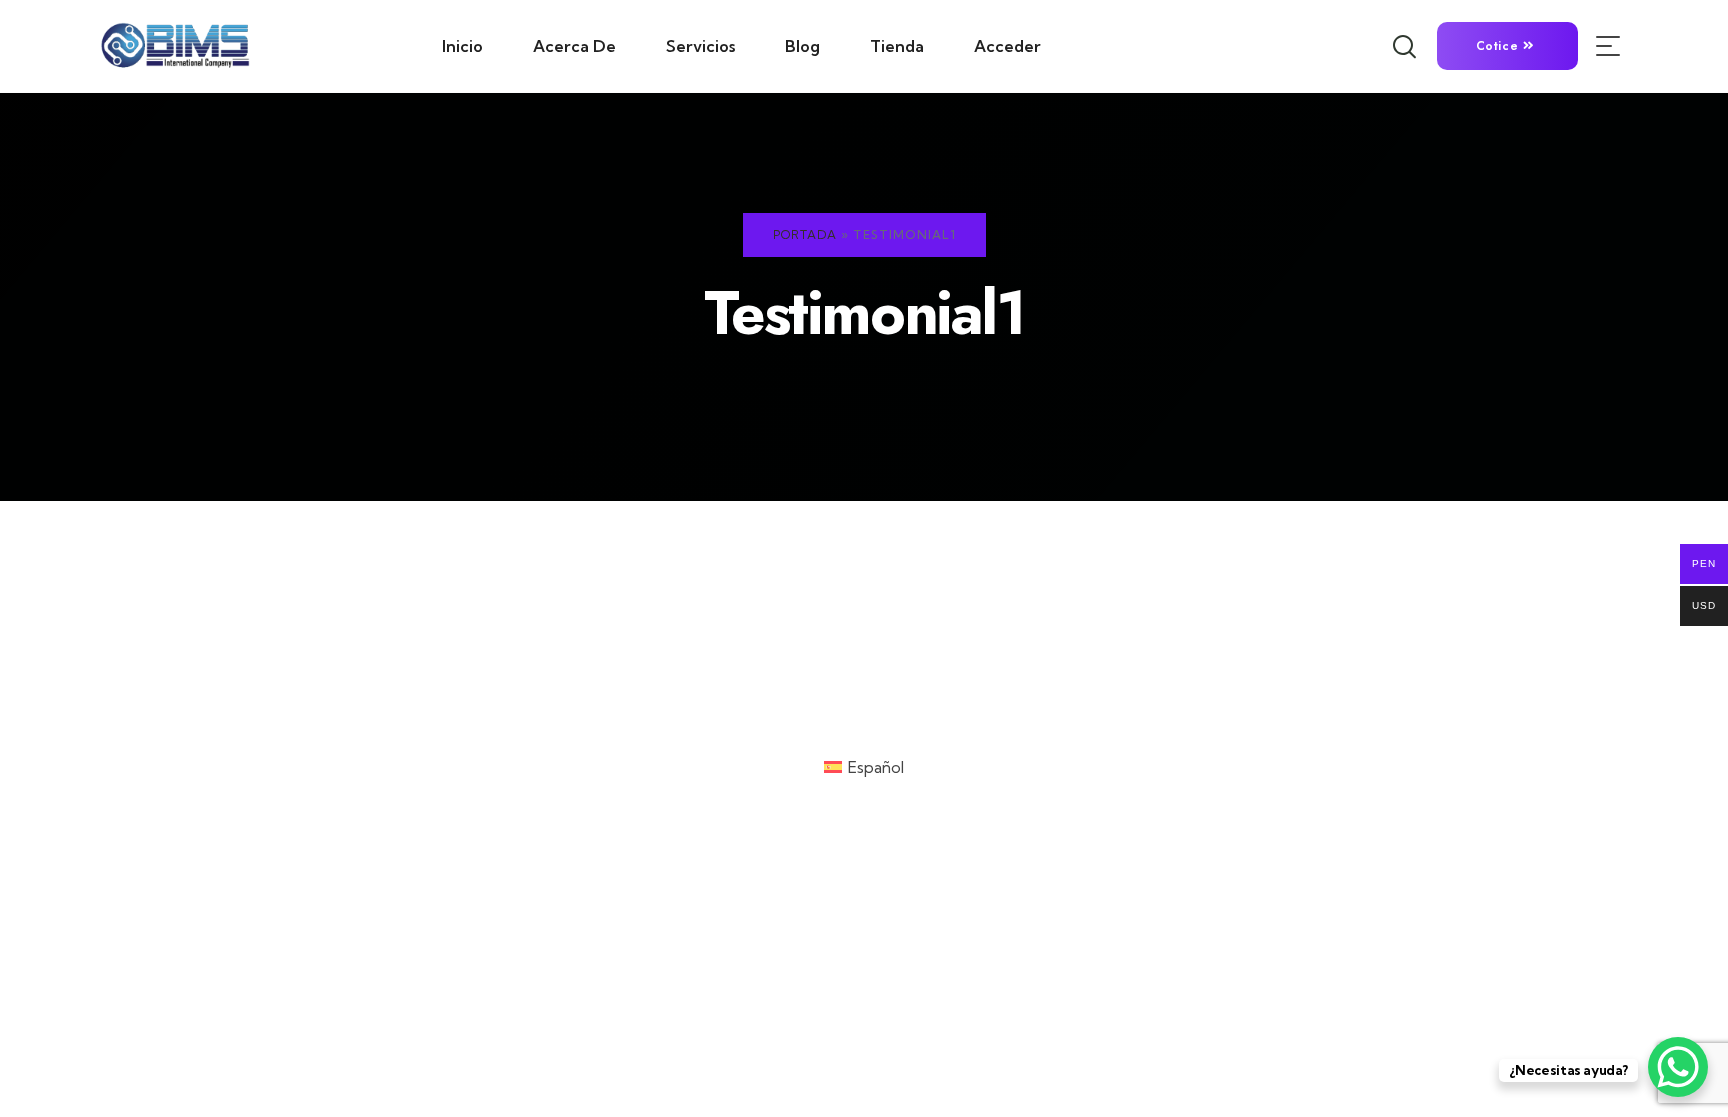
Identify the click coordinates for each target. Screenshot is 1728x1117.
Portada (805, 234)
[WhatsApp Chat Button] (1678, 1067)
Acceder (1007, 46)
